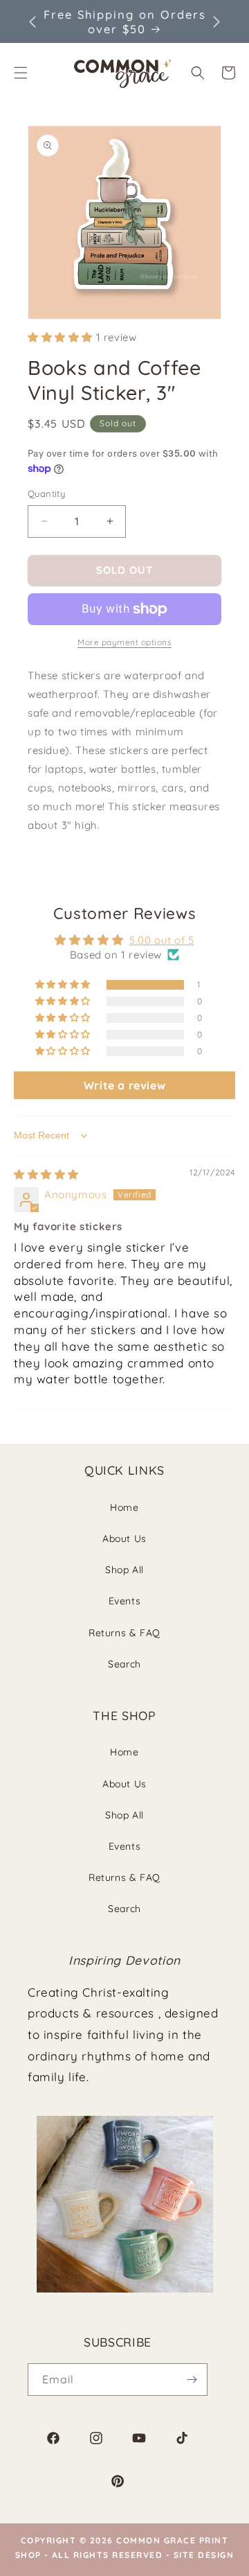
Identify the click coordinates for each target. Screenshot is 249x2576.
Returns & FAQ (124, 1633)
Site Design (204, 2555)
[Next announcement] (216, 21)
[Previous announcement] (33, 21)
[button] (198, 73)
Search (124, 1664)
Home (124, 1507)
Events (125, 1601)
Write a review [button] (124, 1085)
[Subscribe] (192, 2380)
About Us (124, 1539)
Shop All (124, 1570)
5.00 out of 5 (162, 940)
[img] (46, 1174)
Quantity (46, 493)
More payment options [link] (124, 642)
